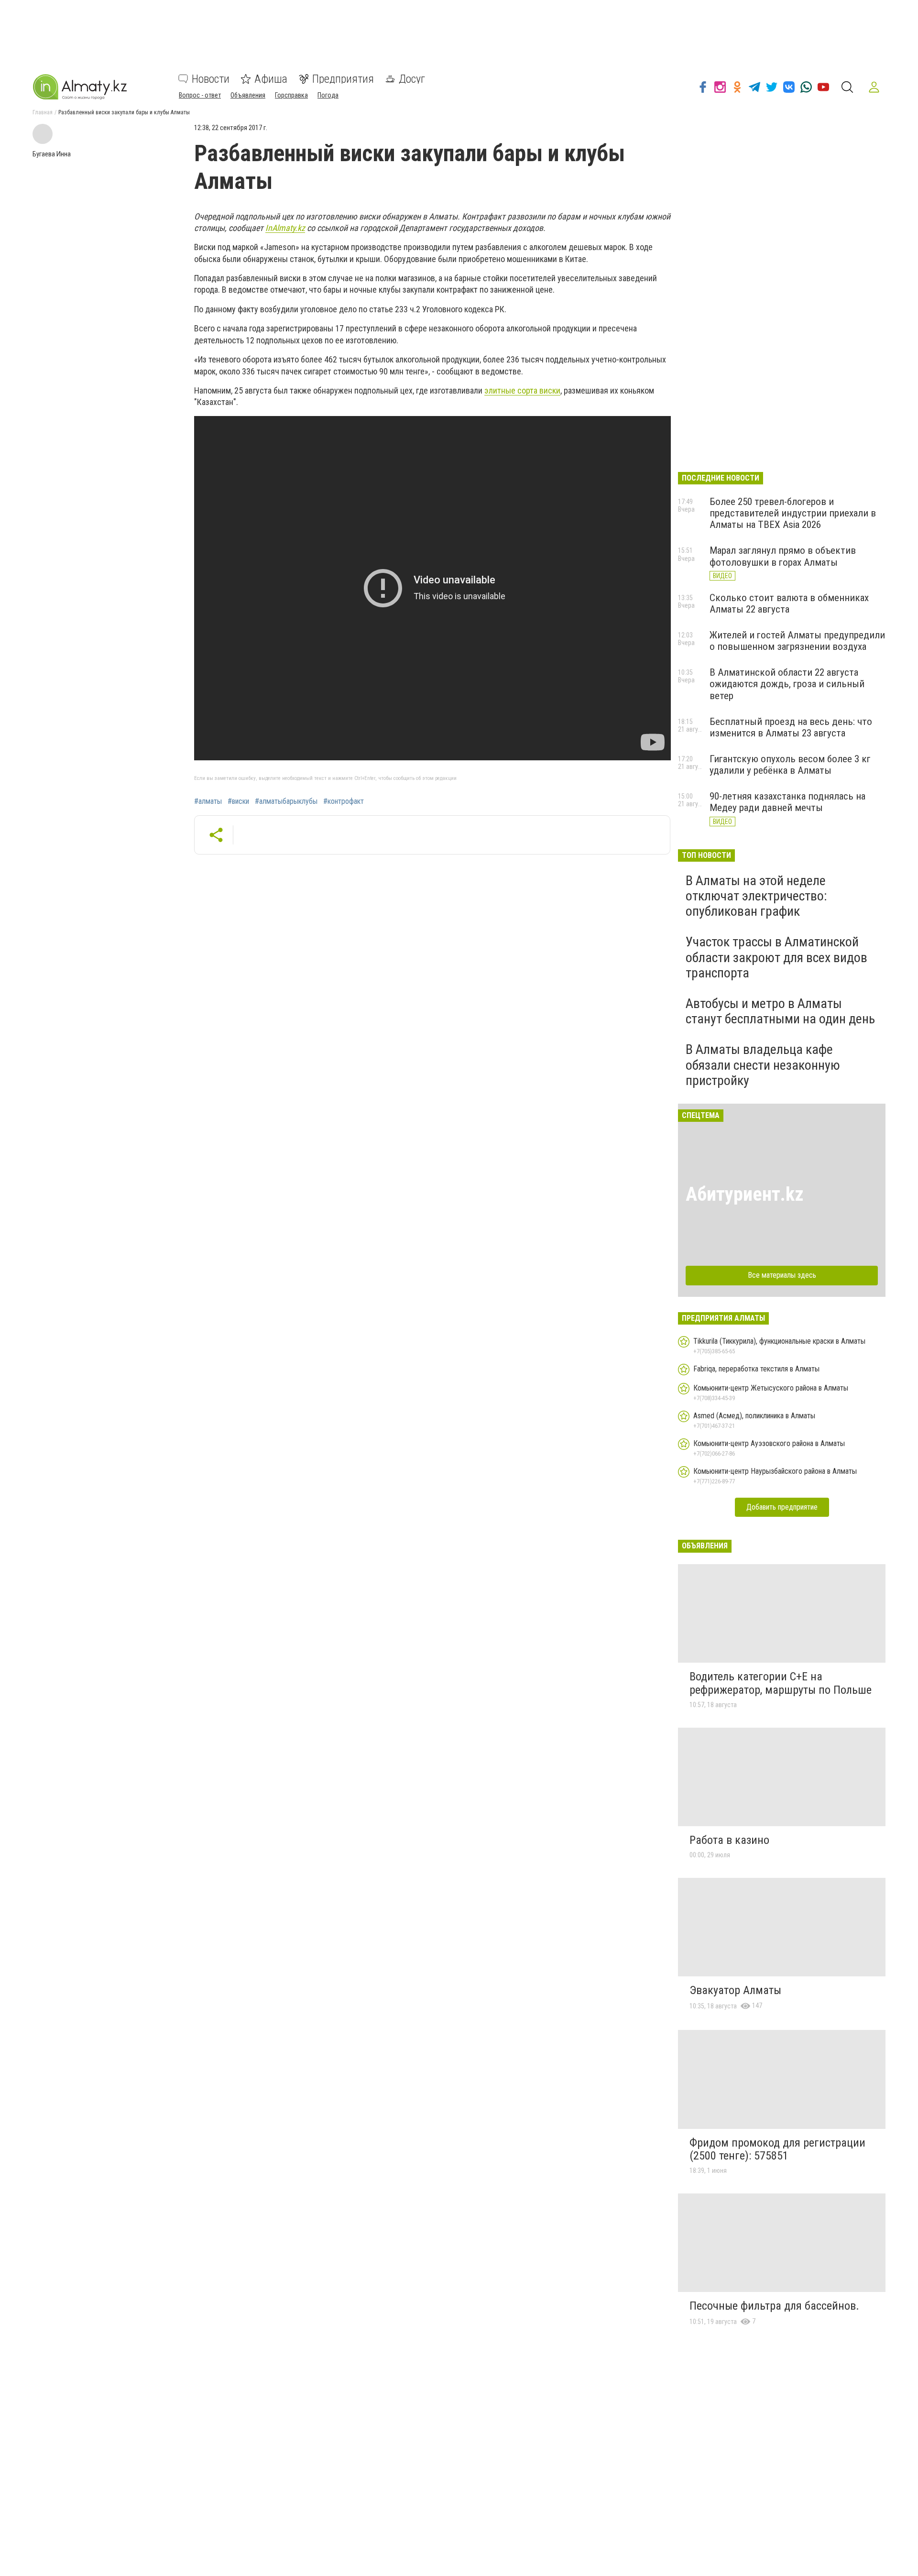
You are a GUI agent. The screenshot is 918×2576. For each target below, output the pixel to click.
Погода (328, 95)
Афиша (271, 79)
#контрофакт (344, 801)
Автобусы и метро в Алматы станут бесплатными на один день (780, 1011)
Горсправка (291, 95)
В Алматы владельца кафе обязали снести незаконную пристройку (763, 1065)
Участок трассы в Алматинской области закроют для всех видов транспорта (776, 957)
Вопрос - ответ (200, 95)
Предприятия (343, 79)
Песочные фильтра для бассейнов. (774, 2306)
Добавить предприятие (782, 1507)
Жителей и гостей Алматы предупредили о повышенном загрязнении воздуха (797, 641)
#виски (238, 801)
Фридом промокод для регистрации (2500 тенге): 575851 (777, 2149)
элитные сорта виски (522, 390)
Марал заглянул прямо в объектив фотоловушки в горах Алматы (783, 556)
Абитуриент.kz (745, 1194)
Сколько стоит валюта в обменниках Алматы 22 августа (789, 603)
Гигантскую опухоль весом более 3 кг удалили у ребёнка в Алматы (790, 765)
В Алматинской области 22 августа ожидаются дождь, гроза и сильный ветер (787, 684)
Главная (43, 112)
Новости (211, 79)
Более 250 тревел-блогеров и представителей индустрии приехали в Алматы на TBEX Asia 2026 (793, 513)
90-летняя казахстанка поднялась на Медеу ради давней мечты (787, 802)
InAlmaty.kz (285, 228)
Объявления (248, 95)
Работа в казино (729, 1840)
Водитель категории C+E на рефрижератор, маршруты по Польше (781, 1683)
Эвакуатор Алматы (735, 1990)
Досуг (412, 79)
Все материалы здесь (782, 1275)
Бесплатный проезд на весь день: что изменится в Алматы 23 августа (791, 727)
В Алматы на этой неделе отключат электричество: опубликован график (756, 896)
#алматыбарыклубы (286, 801)
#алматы (208, 801)
